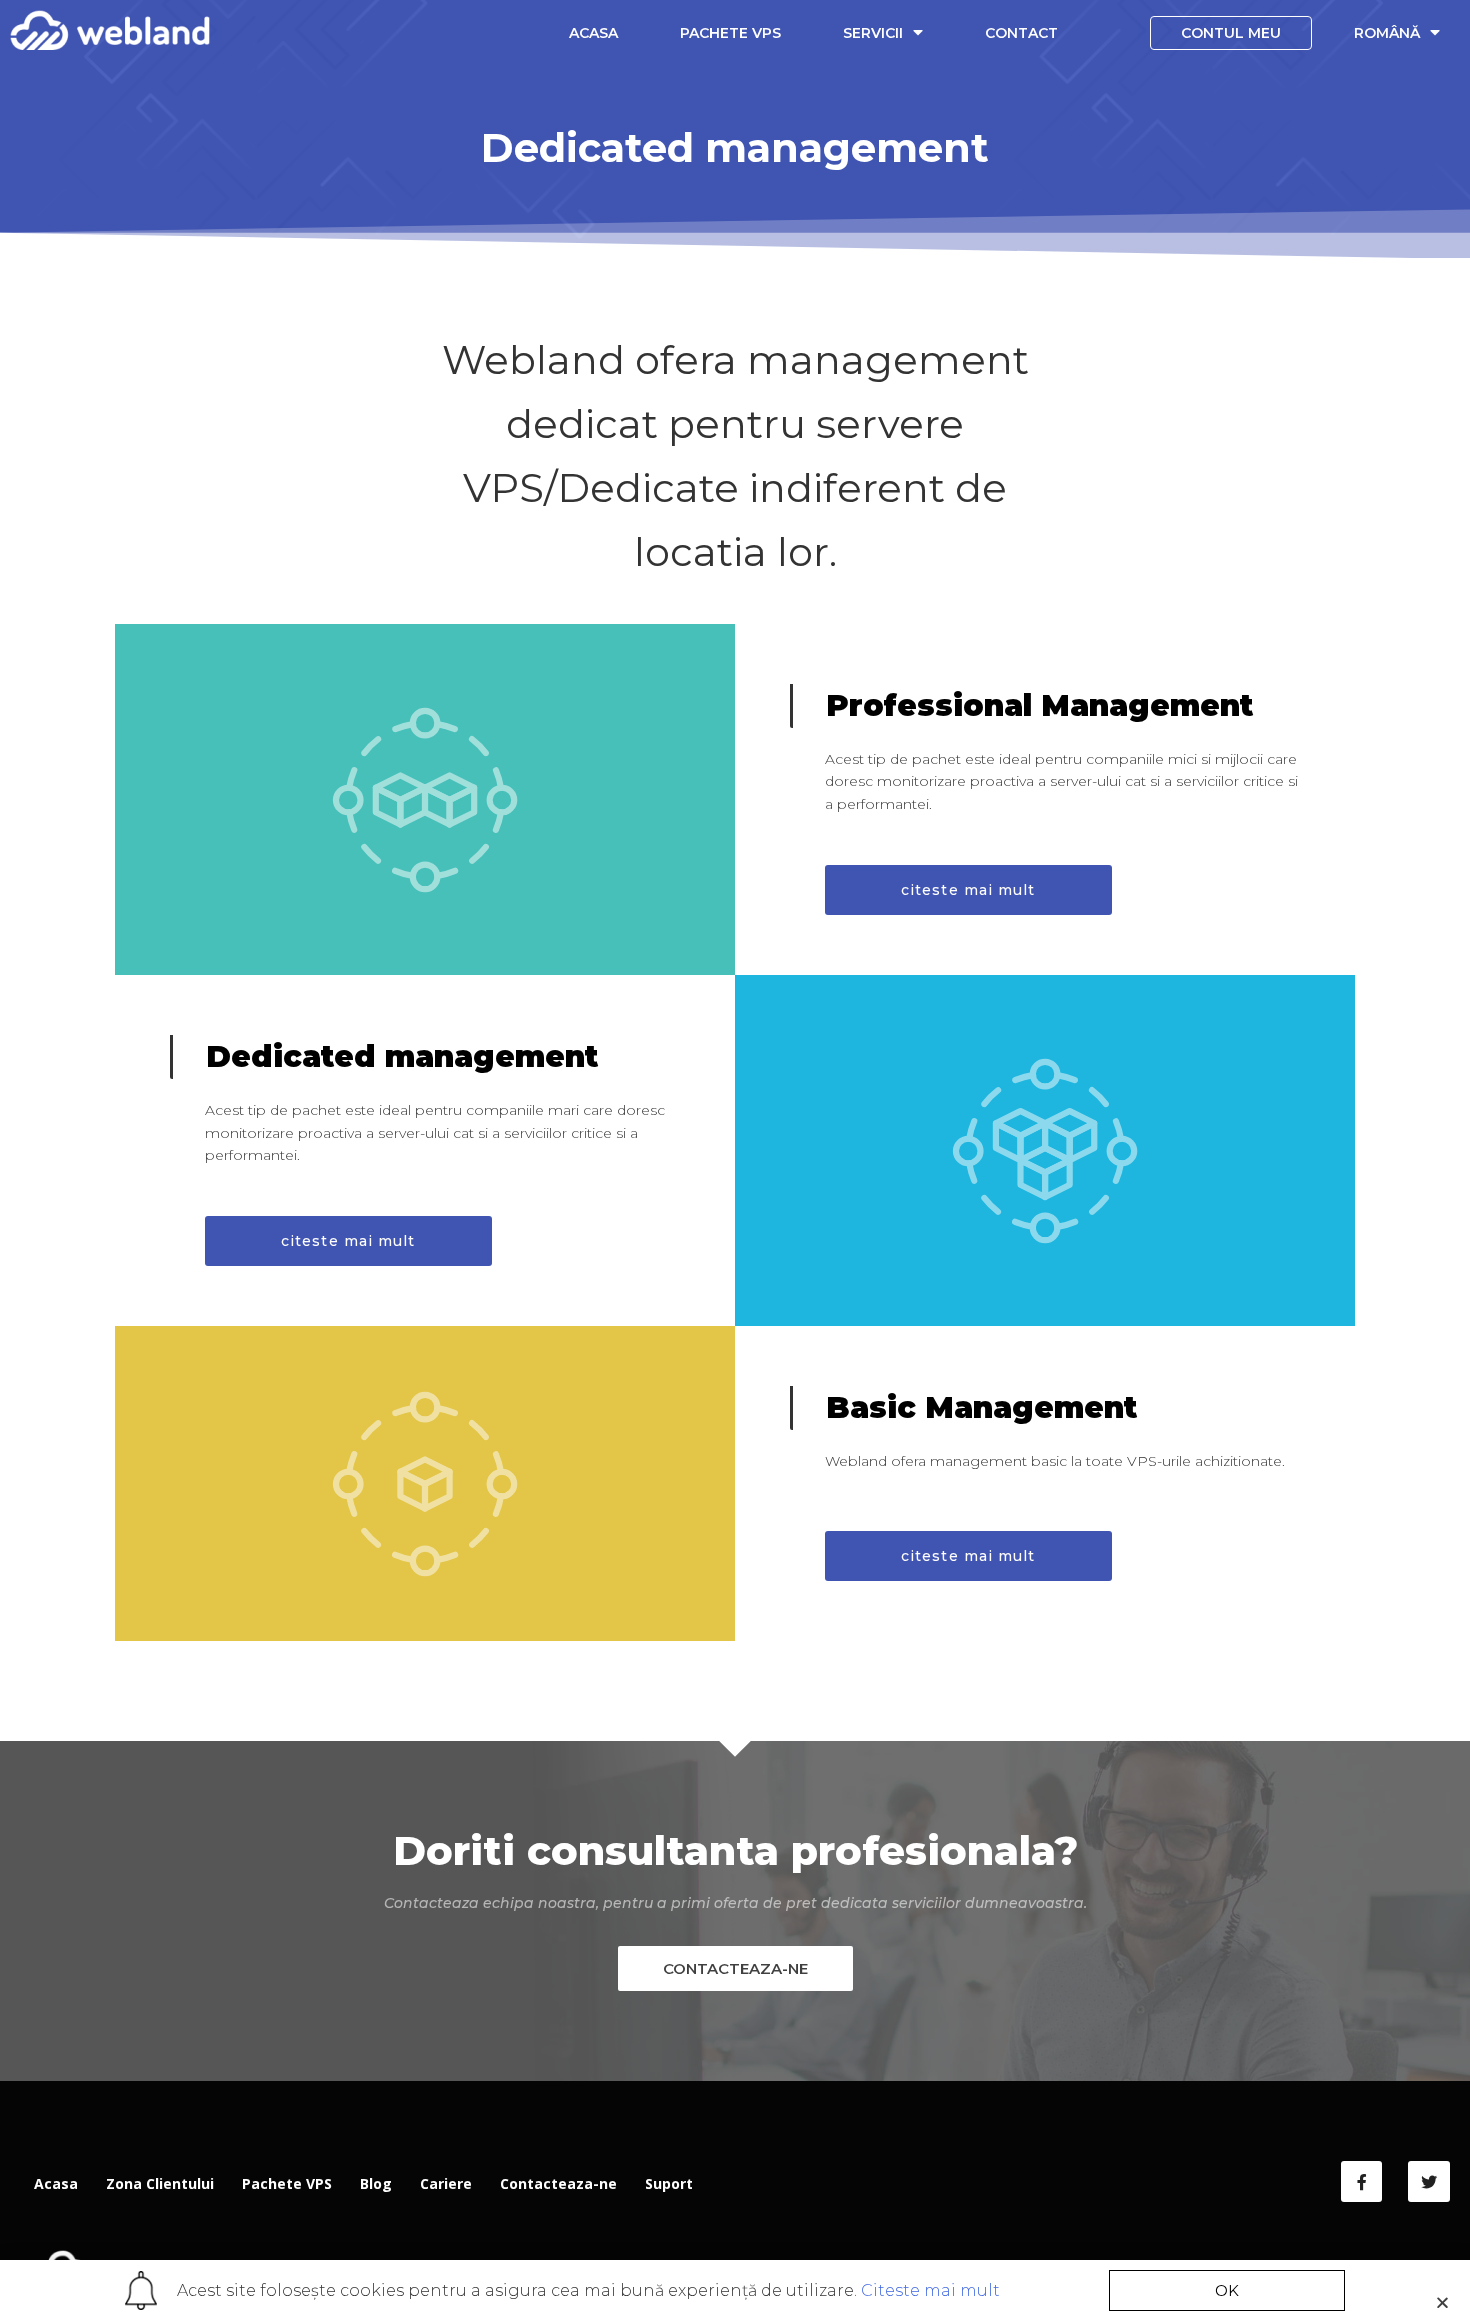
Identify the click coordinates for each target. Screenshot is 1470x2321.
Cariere (446, 2183)
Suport (669, 2183)
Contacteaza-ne (558, 2183)
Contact (1021, 33)
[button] (968, 890)
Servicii (873, 33)
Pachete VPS (730, 33)
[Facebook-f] (1362, 2182)
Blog (376, 2183)
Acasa (593, 33)
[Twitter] (1429, 2182)
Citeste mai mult (930, 2290)
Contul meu (1231, 33)
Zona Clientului (160, 2183)
